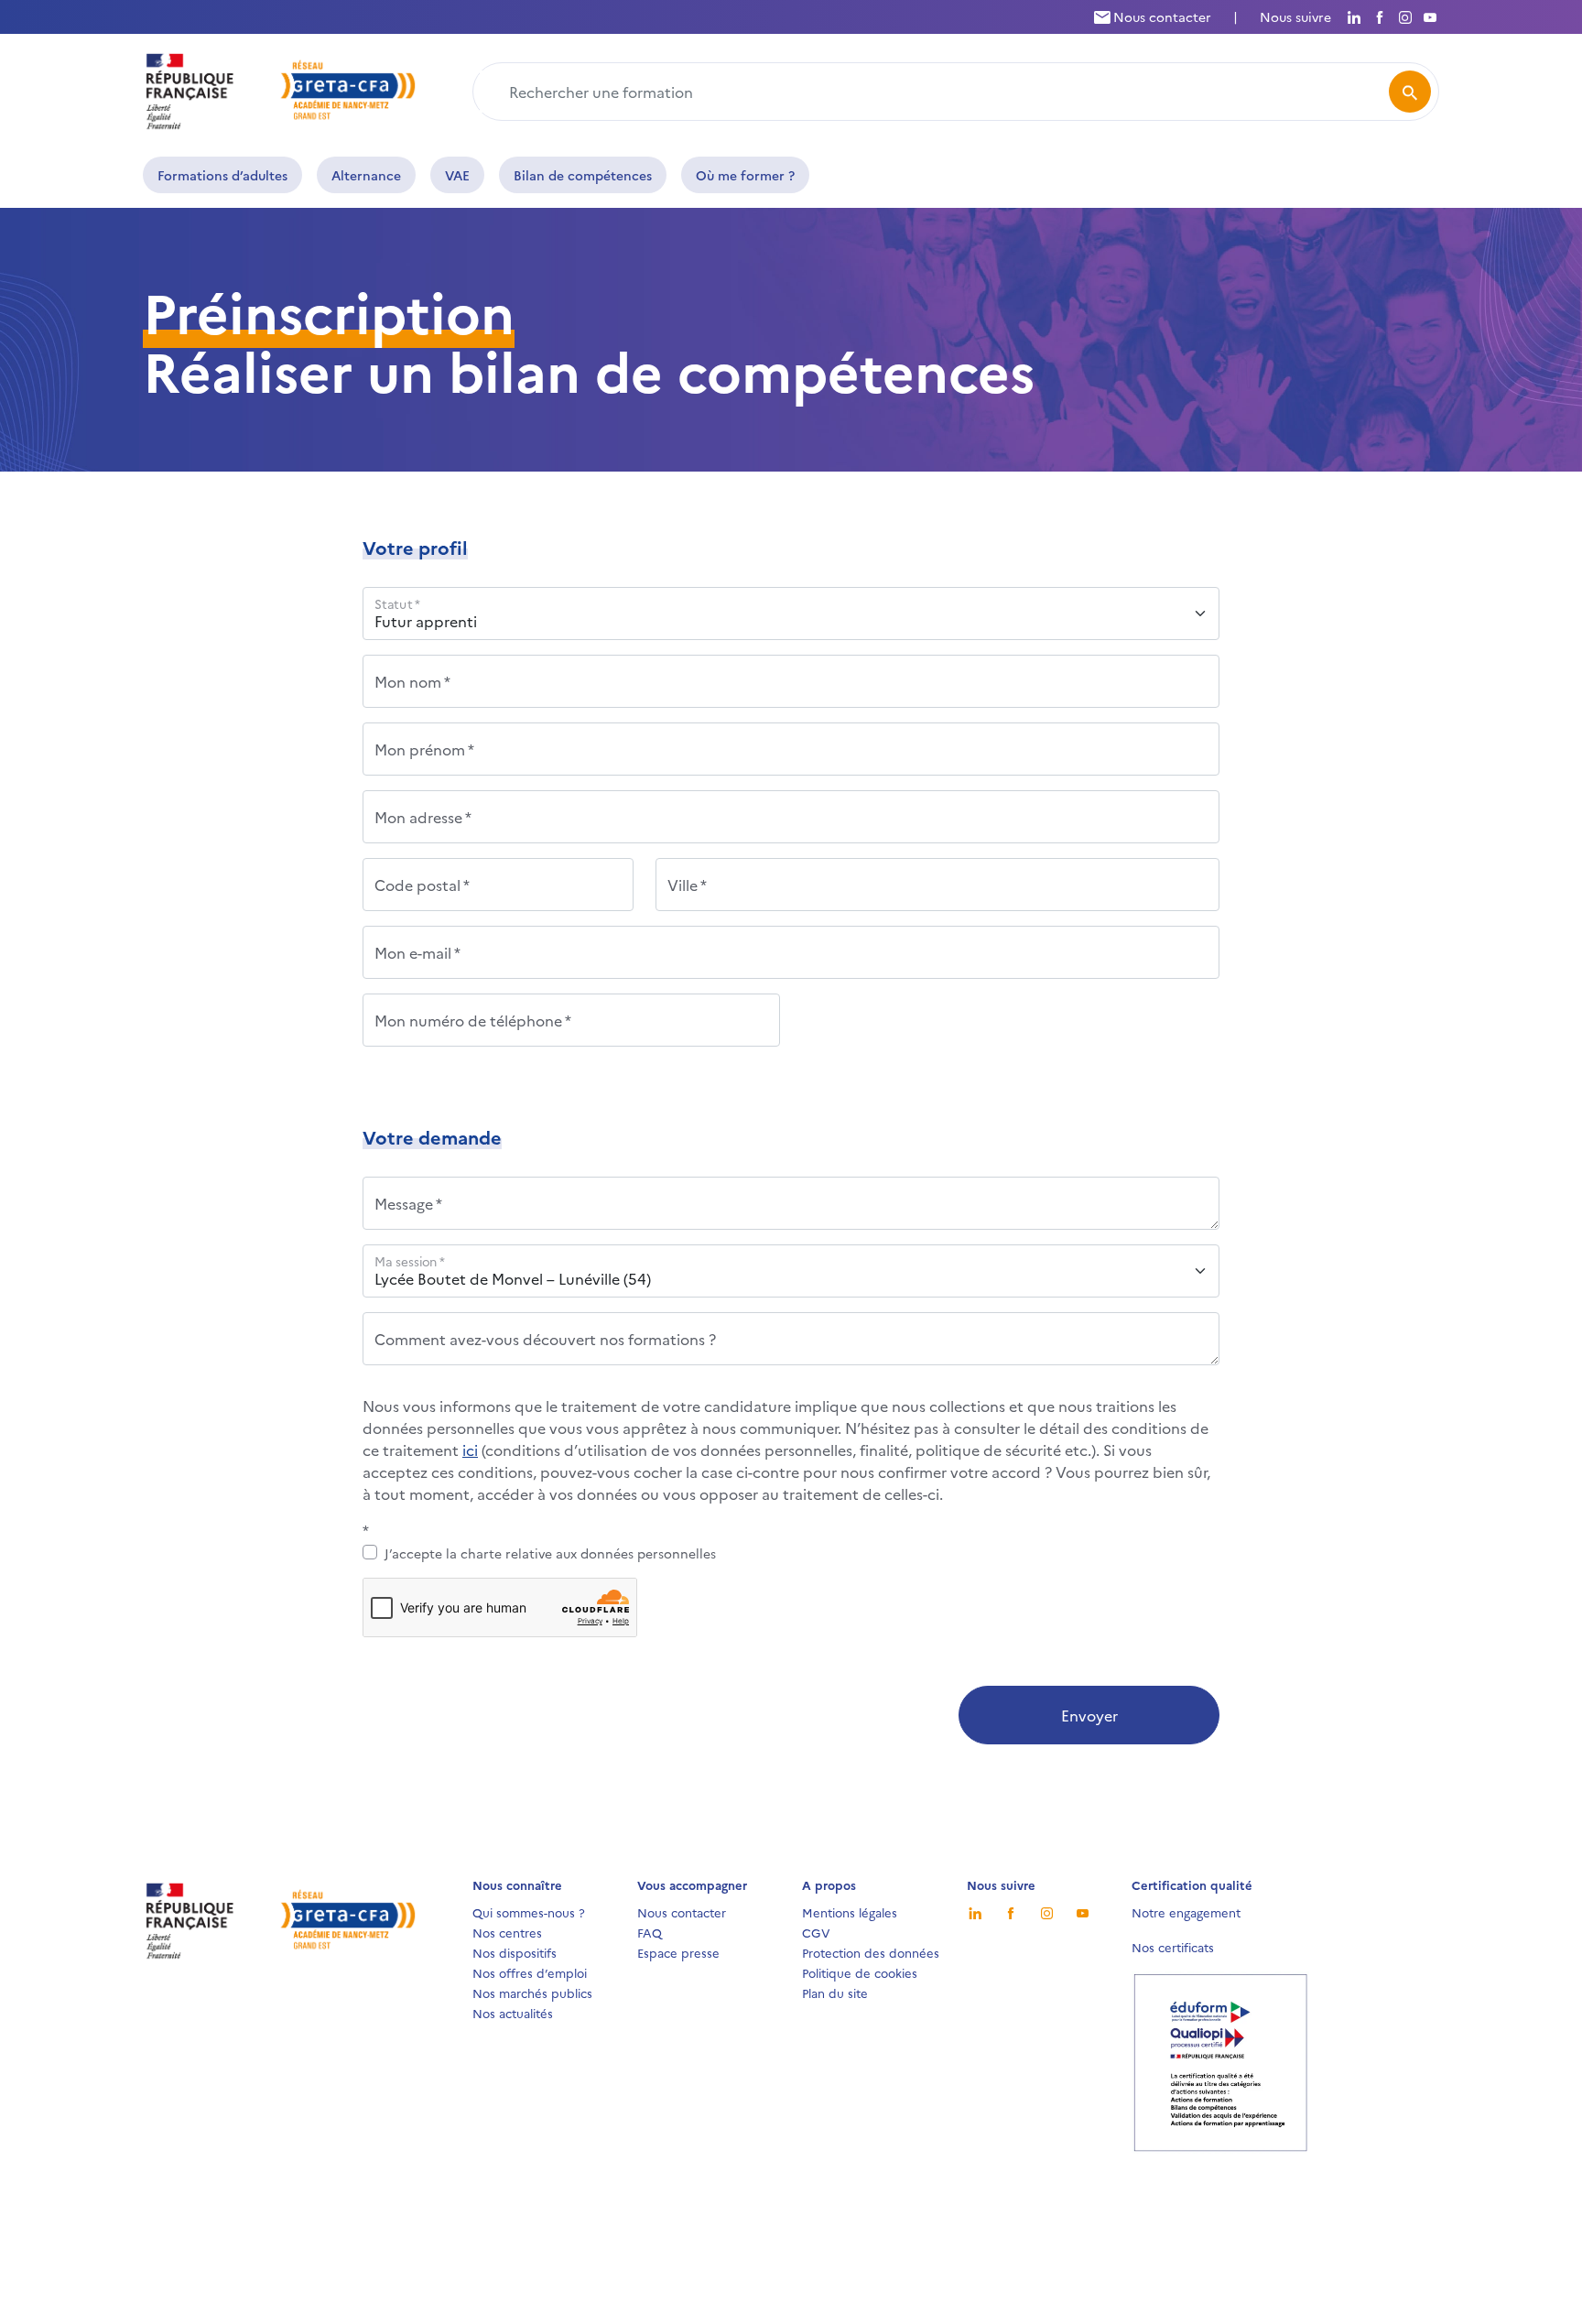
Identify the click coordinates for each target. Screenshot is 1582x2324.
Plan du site (835, 1993)
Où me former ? (745, 175)
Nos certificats (1173, 1947)
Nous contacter (1160, 16)
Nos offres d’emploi (530, 1972)
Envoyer (1089, 1715)
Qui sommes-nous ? (529, 1912)
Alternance (366, 175)
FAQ (650, 1932)
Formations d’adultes (222, 175)
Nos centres (507, 1932)
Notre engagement (1186, 1912)
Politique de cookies (860, 1972)
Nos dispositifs (515, 1952)
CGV (816, 1932)
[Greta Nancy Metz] (281, 89)
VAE (457, 175)
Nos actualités (513, 2013)
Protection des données (871, 1952)
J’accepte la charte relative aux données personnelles (550, 1553)
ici (470, 1450)
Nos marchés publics (532, 1993)
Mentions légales (850, 1912)
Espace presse (678, 1952)
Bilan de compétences (583, 175)
